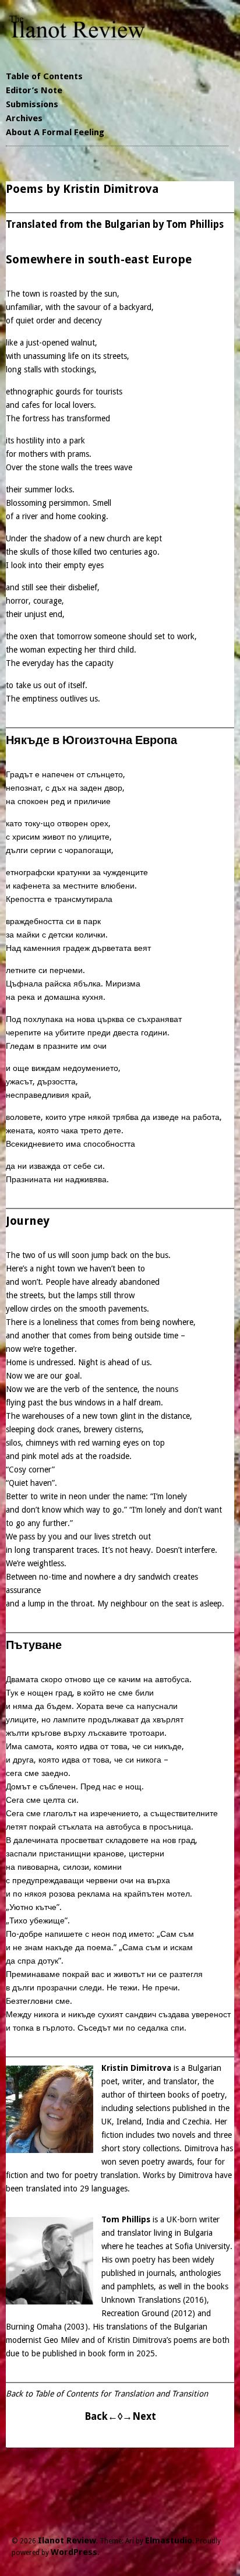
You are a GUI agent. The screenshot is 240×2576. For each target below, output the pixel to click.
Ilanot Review (67, 2540)
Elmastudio (169, 2540)
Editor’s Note (34, 90)
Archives (24, 118)
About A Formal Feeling (55, 132)
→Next (139, 2416)
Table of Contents (44, 76)
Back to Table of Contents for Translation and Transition (107, 2394)
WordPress (74, 2552)
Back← (101, 2416)
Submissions (32, 104)
